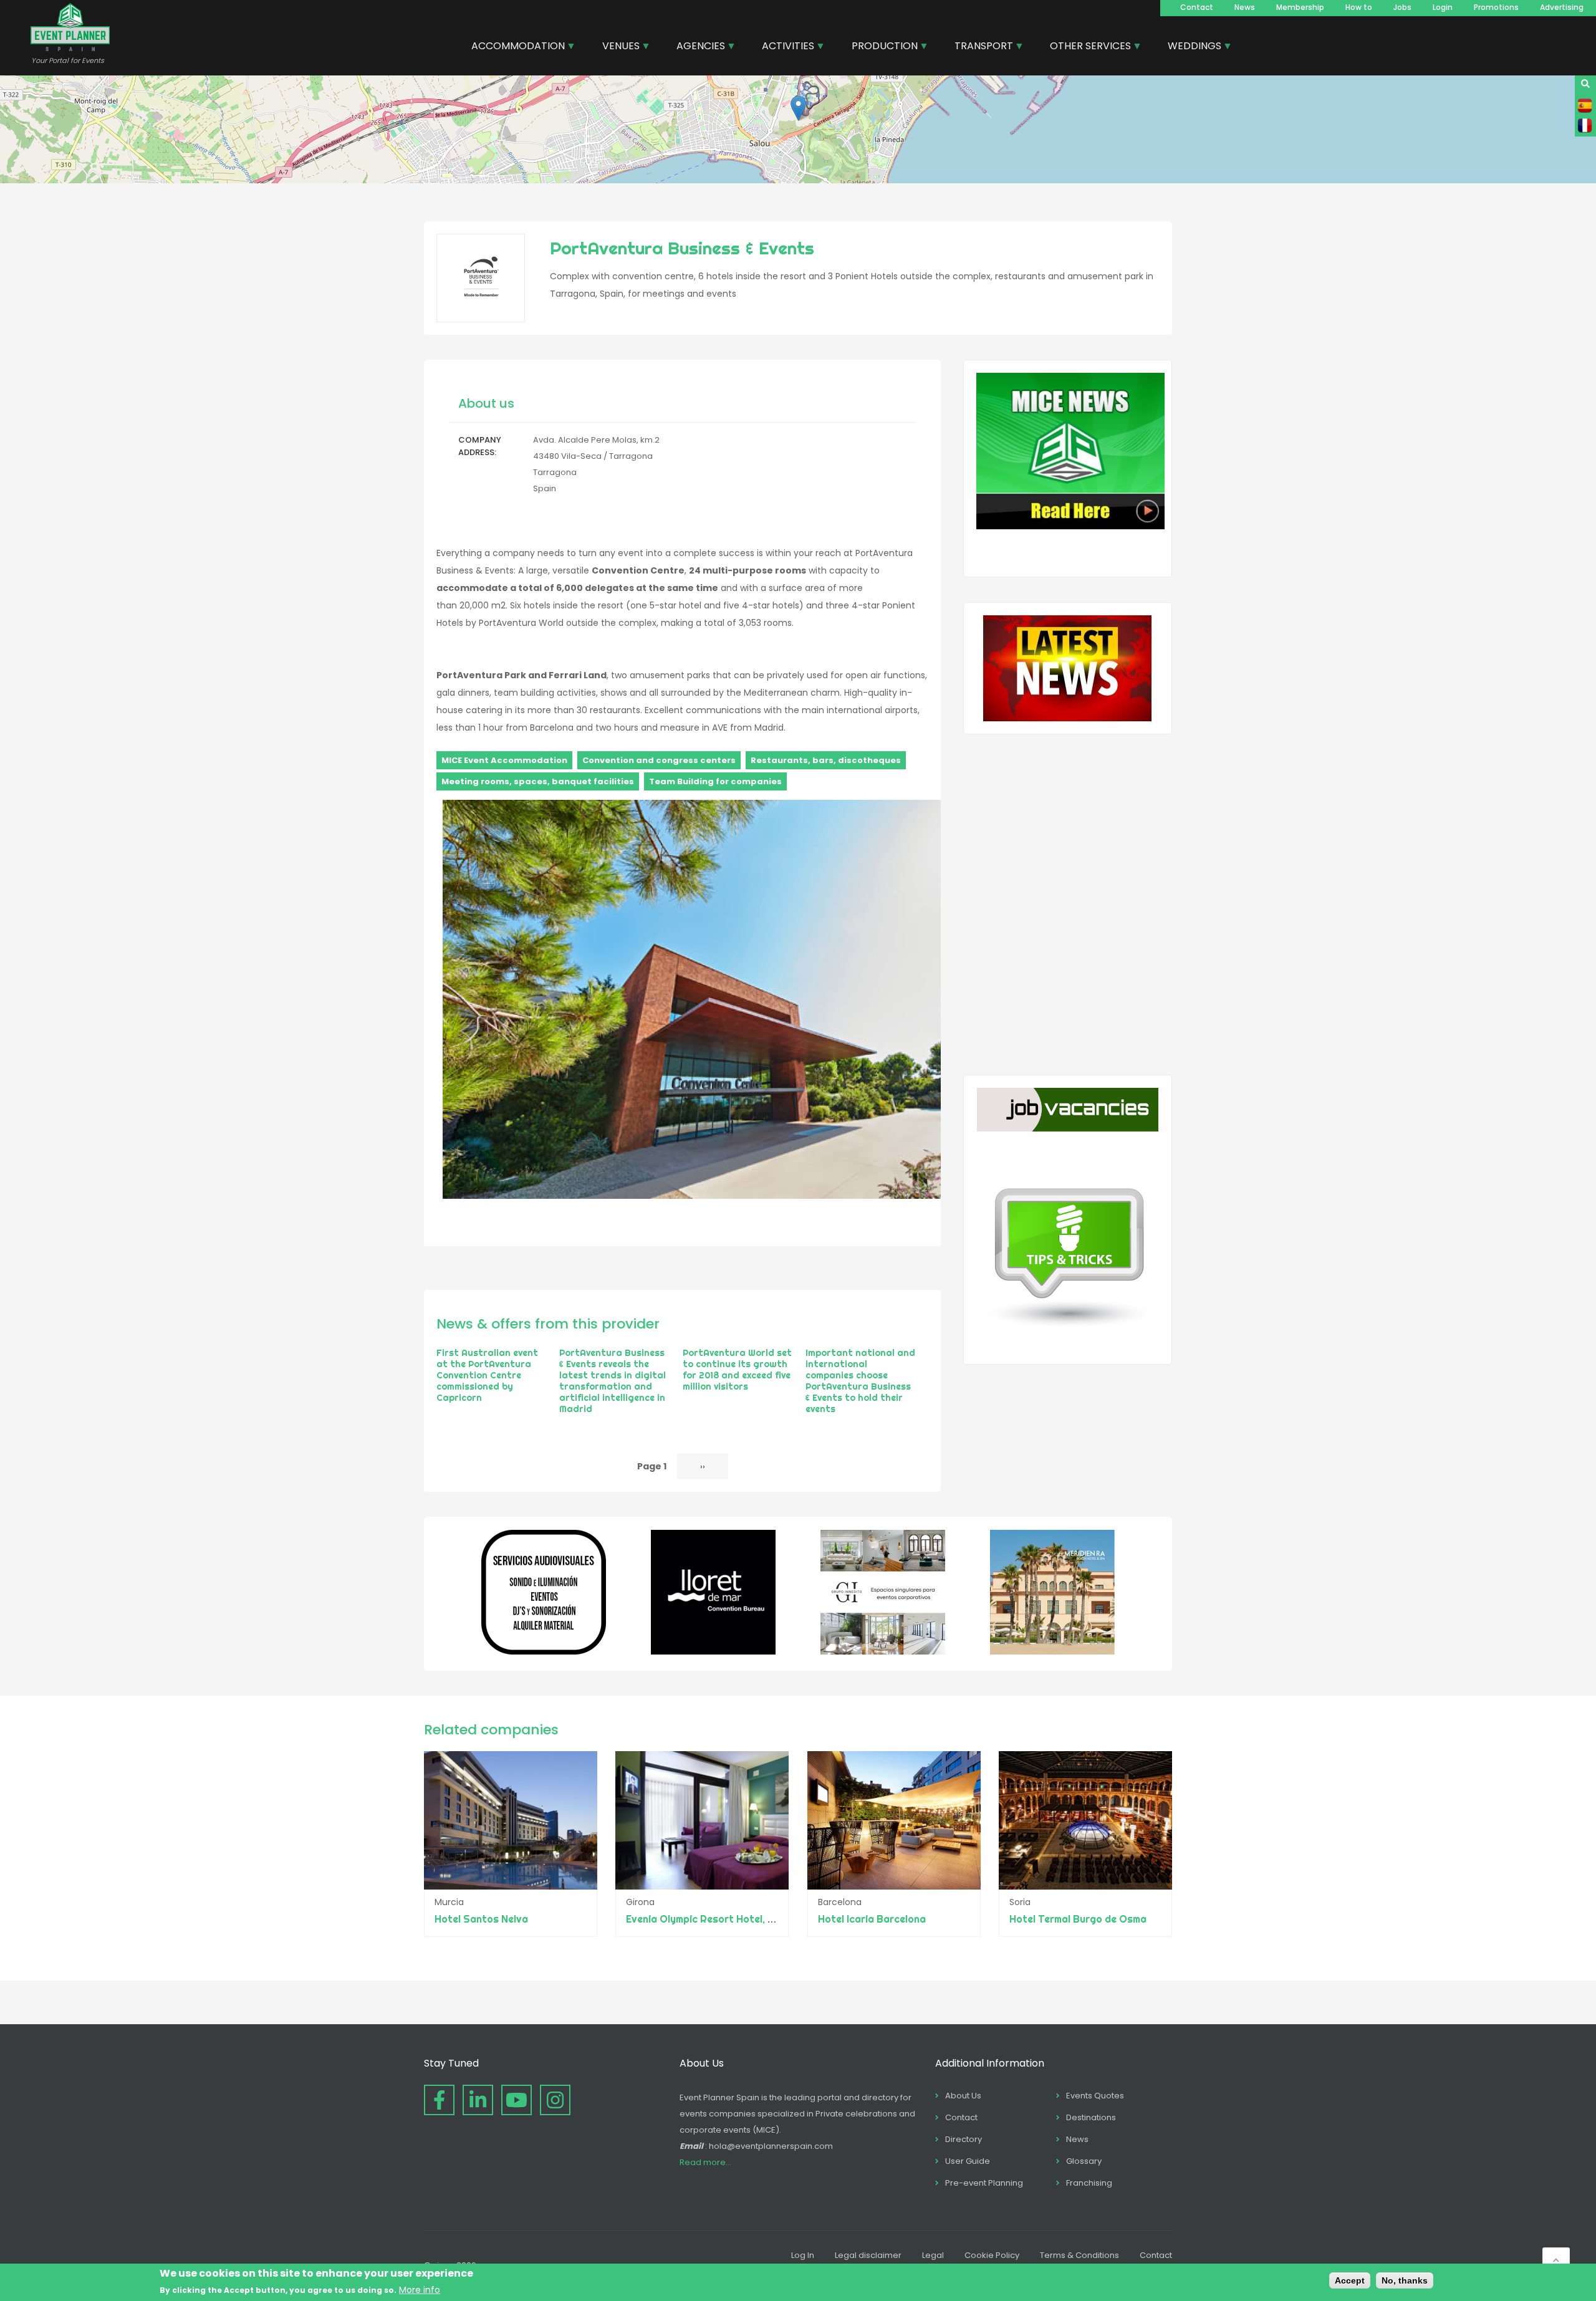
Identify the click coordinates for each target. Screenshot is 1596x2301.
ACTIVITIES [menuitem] (783, 47)
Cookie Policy (992, 2255)
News (1245, 7)
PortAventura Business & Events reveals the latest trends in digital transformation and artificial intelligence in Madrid (613, 1381)
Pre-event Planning (984, 2183)
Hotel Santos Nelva (481, 1919)
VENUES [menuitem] (616, 47)
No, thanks (1405, 2280)
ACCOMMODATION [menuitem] (513, 47)
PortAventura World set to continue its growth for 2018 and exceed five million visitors (737, 1370)
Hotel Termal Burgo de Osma (1078, 1919)
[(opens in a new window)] (544, 1651)
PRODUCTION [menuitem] (880, 47)
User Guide (968, 2161)
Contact (1197, 7)
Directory (964, 2139)
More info (420, 2290)
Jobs (1402, 7)
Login (1443, 7)
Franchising (1089, 2183)
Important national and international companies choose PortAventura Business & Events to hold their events (860, 1381)
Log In (803, 2255)
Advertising (1562, 7)
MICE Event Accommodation (504, 760)
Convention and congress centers (659, 760)
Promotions (1496, 7)
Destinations (1091, 2117)
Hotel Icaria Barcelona (872, 1919)
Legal (933, 2255)
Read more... (705, 2162)
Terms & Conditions (1079, 2255)
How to (1359, 7)
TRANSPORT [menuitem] (979, 47)
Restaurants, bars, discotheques (826, 760)
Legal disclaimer (868, 2255)
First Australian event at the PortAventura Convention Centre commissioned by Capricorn (487, 1375)
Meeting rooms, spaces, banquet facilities (538, 781)
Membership (1300, 7)
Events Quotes (1095, 2096)
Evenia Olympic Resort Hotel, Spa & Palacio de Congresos (764, 1919)
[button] (798, 108)
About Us (963, 2096)
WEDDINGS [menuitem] (1190, 47)
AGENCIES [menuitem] (696, 47)
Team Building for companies (715, 781)
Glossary (1084, 2161)
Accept (1350, 2280)
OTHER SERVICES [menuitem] (1086, 47)
